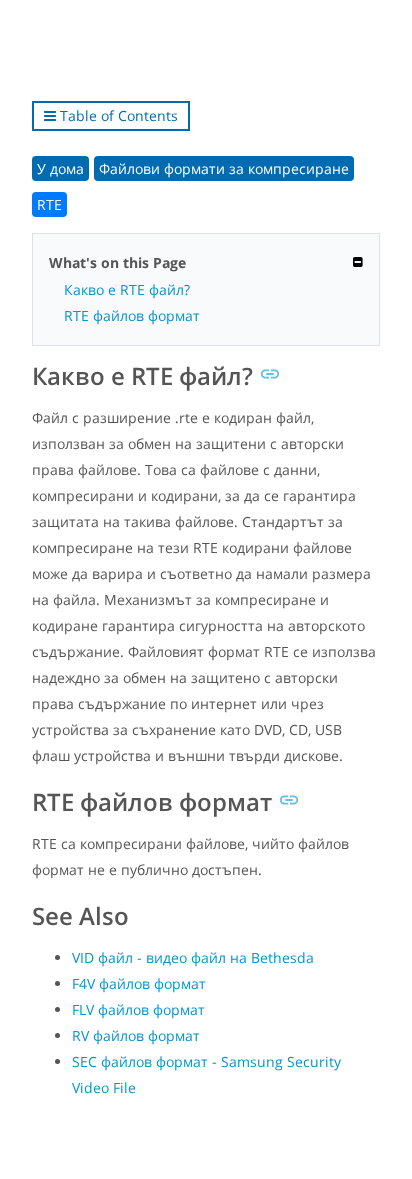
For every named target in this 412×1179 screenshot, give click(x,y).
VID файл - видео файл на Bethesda (193, 957)
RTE (49, 204)
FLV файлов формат (138, 1009)
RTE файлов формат (132, 315)
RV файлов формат (136, 1035)
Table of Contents (117, 115)
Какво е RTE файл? (127, 289)
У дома (60, 168)
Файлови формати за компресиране (224, 168)
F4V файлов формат (139, 983)
